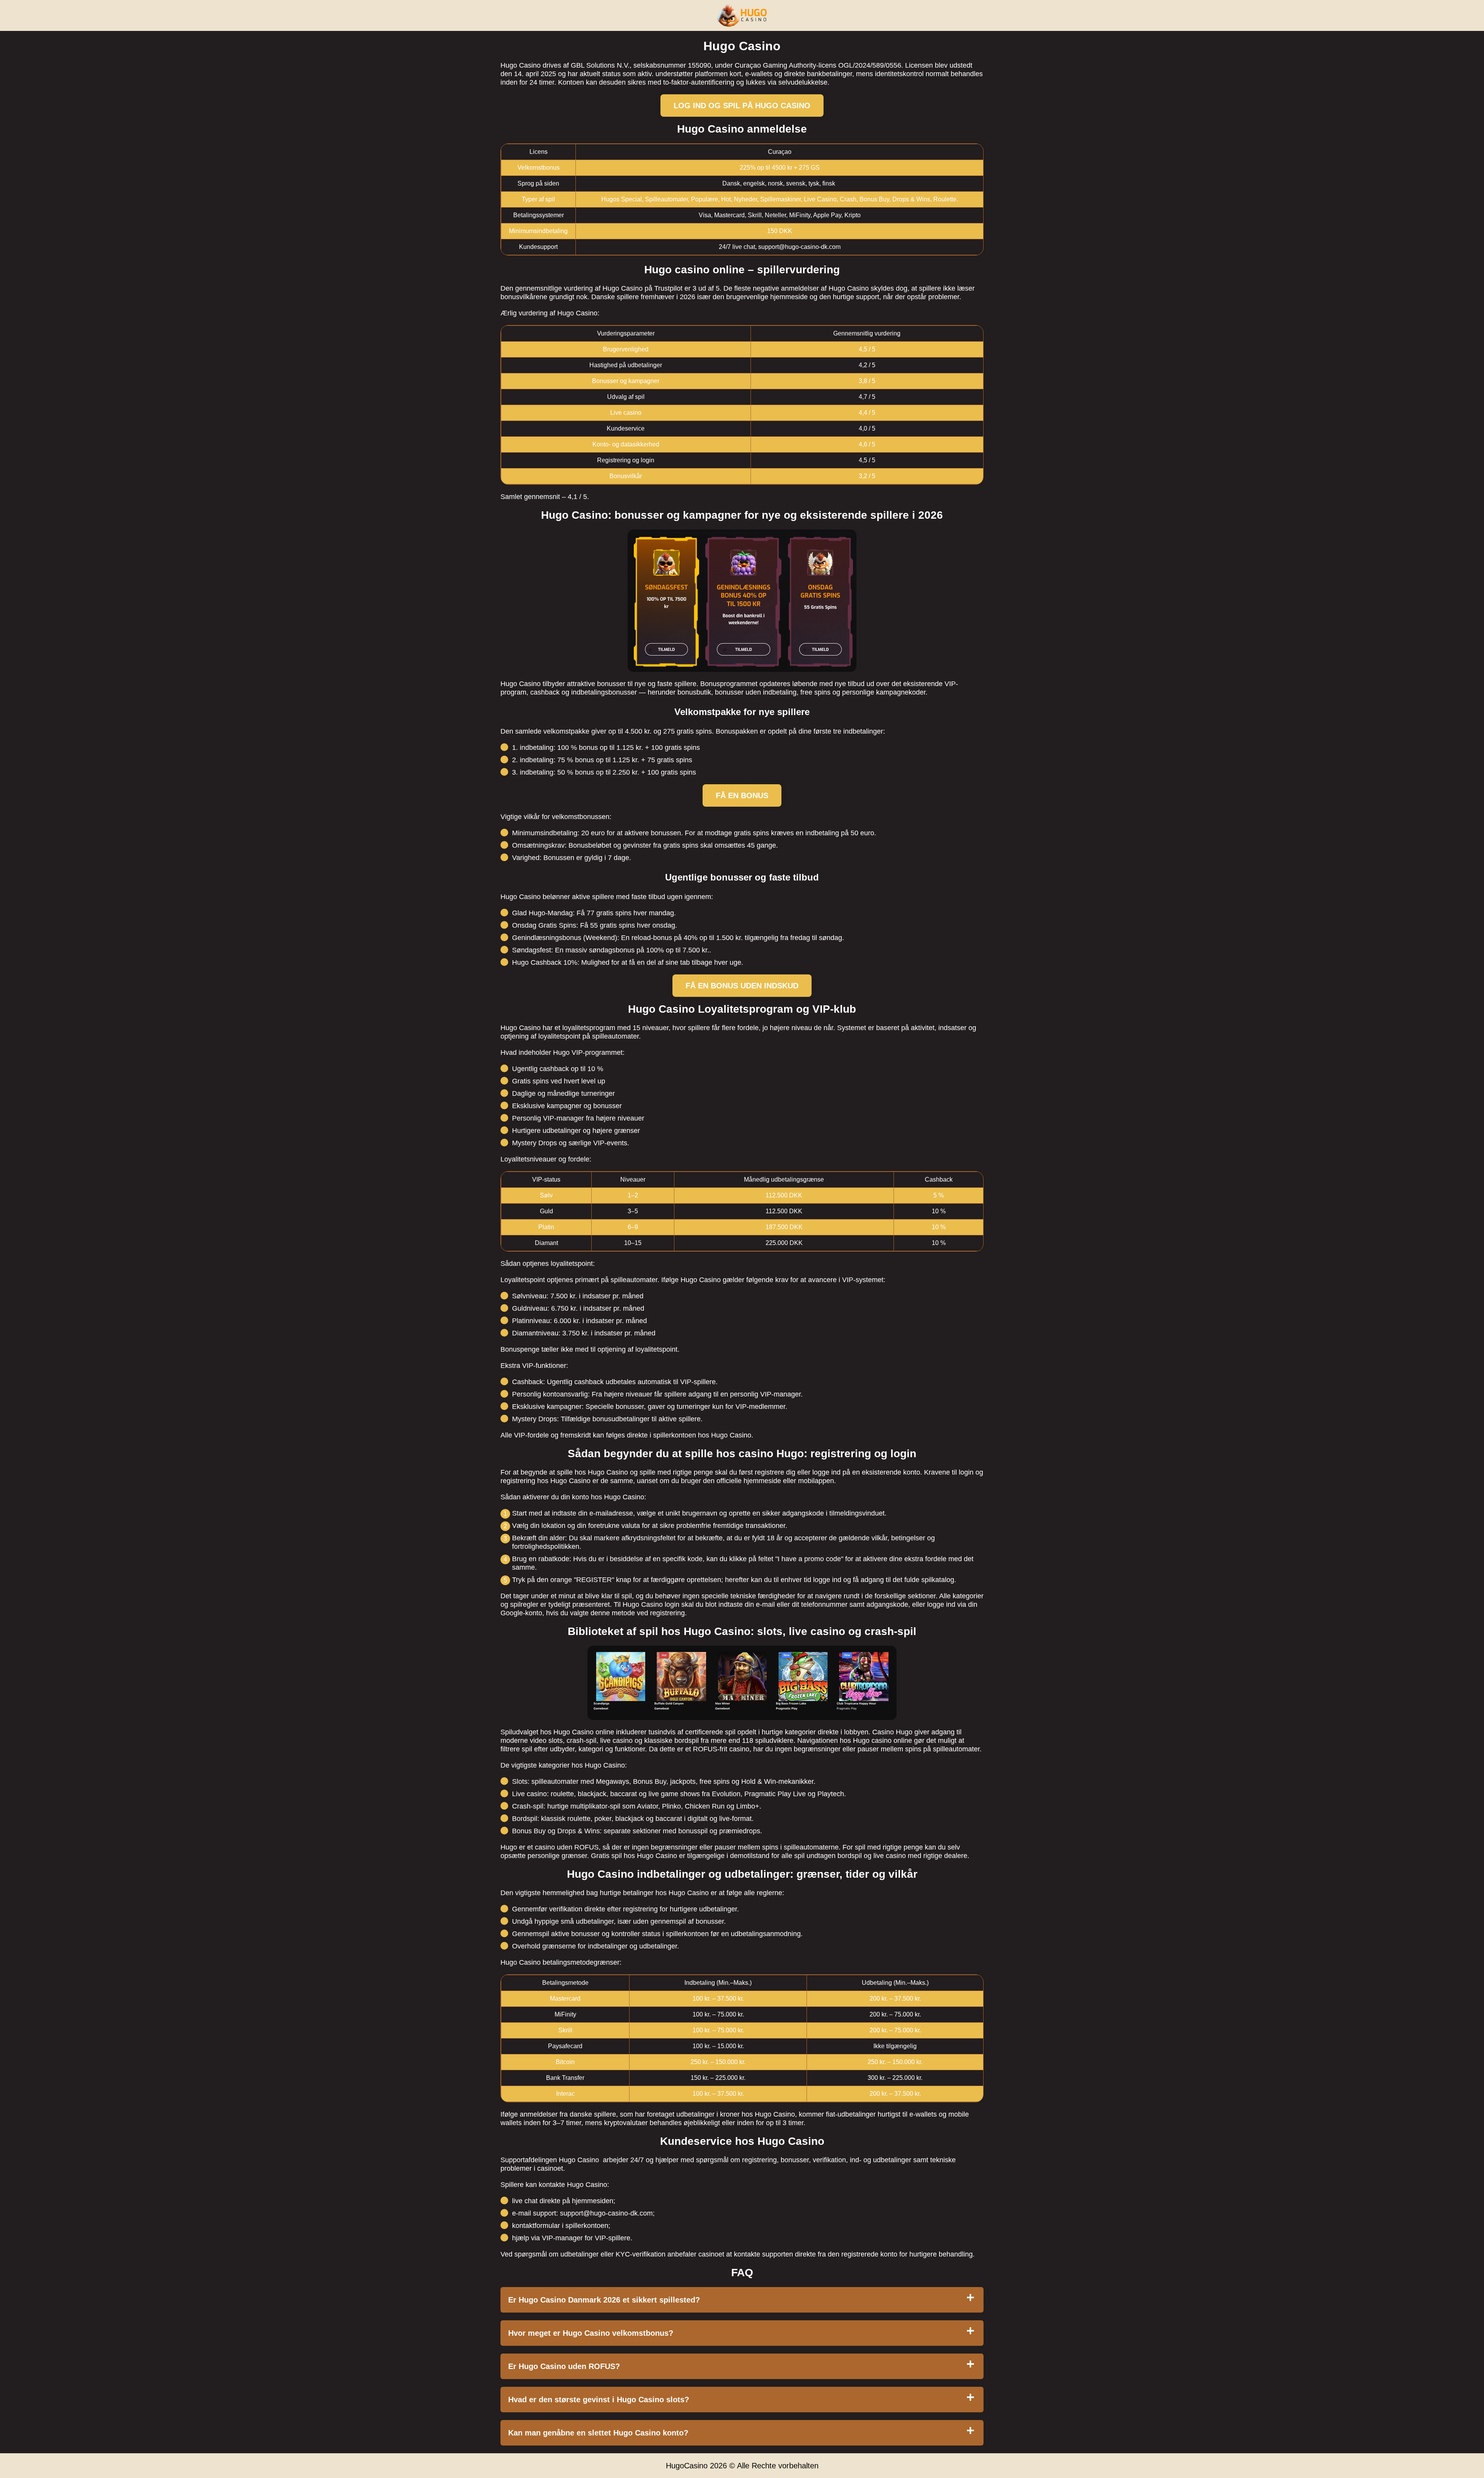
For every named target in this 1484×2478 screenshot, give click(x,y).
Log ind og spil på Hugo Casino (742, 106)
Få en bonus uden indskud (742, 986)
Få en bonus (742, 795)
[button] (1470, 2100)
